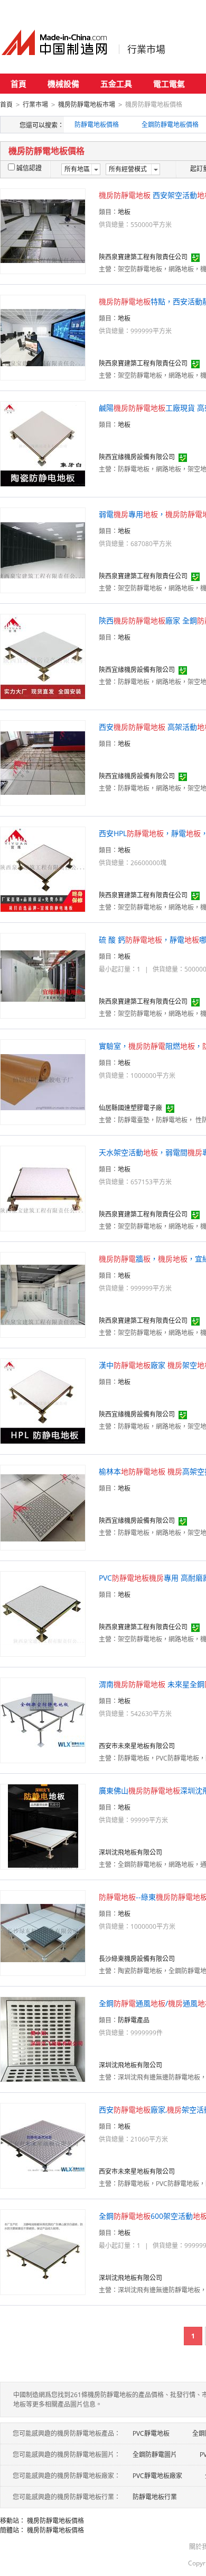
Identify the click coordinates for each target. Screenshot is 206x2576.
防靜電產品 (134, 2020)
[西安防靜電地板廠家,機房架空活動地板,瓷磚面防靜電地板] (43, 2145)
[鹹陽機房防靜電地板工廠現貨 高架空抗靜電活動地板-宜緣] (43, 443)
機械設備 (63, 84)
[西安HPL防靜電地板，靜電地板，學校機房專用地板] (43, 869)
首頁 (18, 84)
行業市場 (146, 49)
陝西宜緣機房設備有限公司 (137, 457)
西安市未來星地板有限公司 (137, 1746)
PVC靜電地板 (151, 2433)
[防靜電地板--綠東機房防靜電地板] (43, 1932)
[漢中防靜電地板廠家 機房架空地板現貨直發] (43, 1400)
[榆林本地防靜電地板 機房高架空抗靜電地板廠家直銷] (43, 1507)
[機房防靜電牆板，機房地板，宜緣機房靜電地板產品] (43, 1294)
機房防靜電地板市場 (87, 105)
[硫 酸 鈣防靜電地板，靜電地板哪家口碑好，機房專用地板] (43, 975)
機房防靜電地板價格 (55, 2521)
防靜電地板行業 (155, 2497)
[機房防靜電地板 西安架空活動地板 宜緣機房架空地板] (43, 230)
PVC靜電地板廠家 (157, 2476)
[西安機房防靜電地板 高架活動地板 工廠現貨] (43, 762)
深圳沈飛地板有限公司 (130, 1852)
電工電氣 (169, 84)
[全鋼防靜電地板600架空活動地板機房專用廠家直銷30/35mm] (43, 2251)
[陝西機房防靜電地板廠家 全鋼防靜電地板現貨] (43, 656)
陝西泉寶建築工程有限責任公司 (143, 257)
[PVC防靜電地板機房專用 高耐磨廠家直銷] (43, 1613)
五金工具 (116, 84)
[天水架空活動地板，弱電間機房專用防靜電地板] (43, 1188)
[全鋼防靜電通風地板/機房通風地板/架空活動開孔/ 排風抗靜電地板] (43, 2039)
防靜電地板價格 (97, 125)
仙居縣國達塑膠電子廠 (130, 1108)
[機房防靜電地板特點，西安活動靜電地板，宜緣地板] (43, 337)
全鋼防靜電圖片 (155, 2455)
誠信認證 (29, 168)
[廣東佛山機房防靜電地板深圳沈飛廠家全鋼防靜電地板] (43, 1826)
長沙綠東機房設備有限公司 (137, 1959)
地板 (124, 212)
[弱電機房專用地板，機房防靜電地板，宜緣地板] (43, 550)
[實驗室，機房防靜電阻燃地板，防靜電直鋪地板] (43, 1081)
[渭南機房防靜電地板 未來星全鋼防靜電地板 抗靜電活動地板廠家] (43, 1720)
